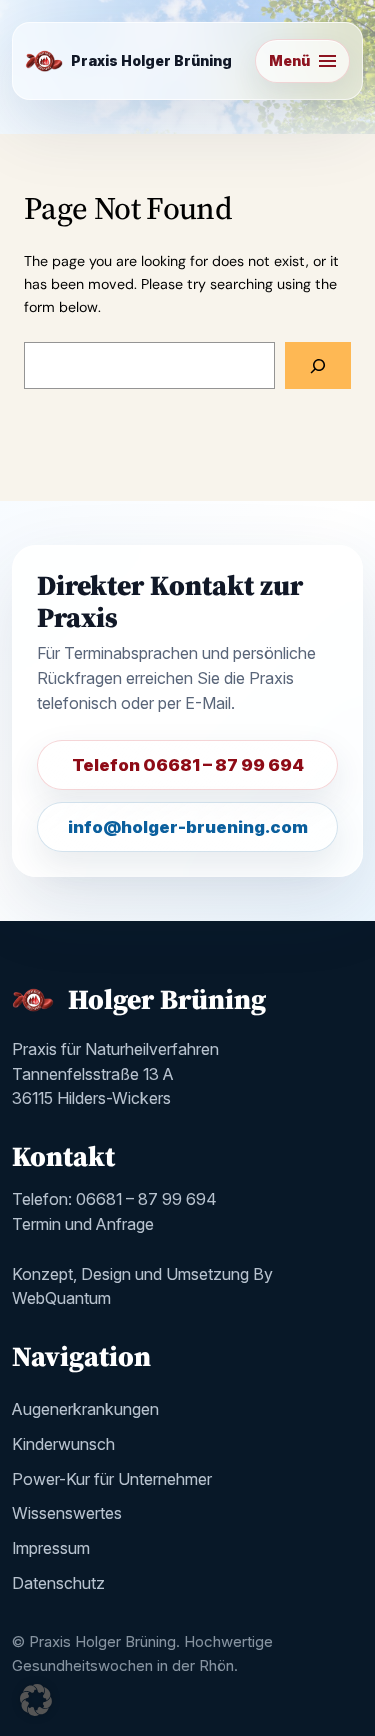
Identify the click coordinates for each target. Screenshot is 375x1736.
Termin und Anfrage (83, 1224)
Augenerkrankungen (85, 1409)
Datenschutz (58, 1583)
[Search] (318, 365)
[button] (36, 1700)
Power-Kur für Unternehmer (112, 1479)
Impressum (51, 1548)
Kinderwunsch (63, 1444)
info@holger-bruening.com (188, 827)
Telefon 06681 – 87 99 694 (188, 765)
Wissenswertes (67, 1513)
